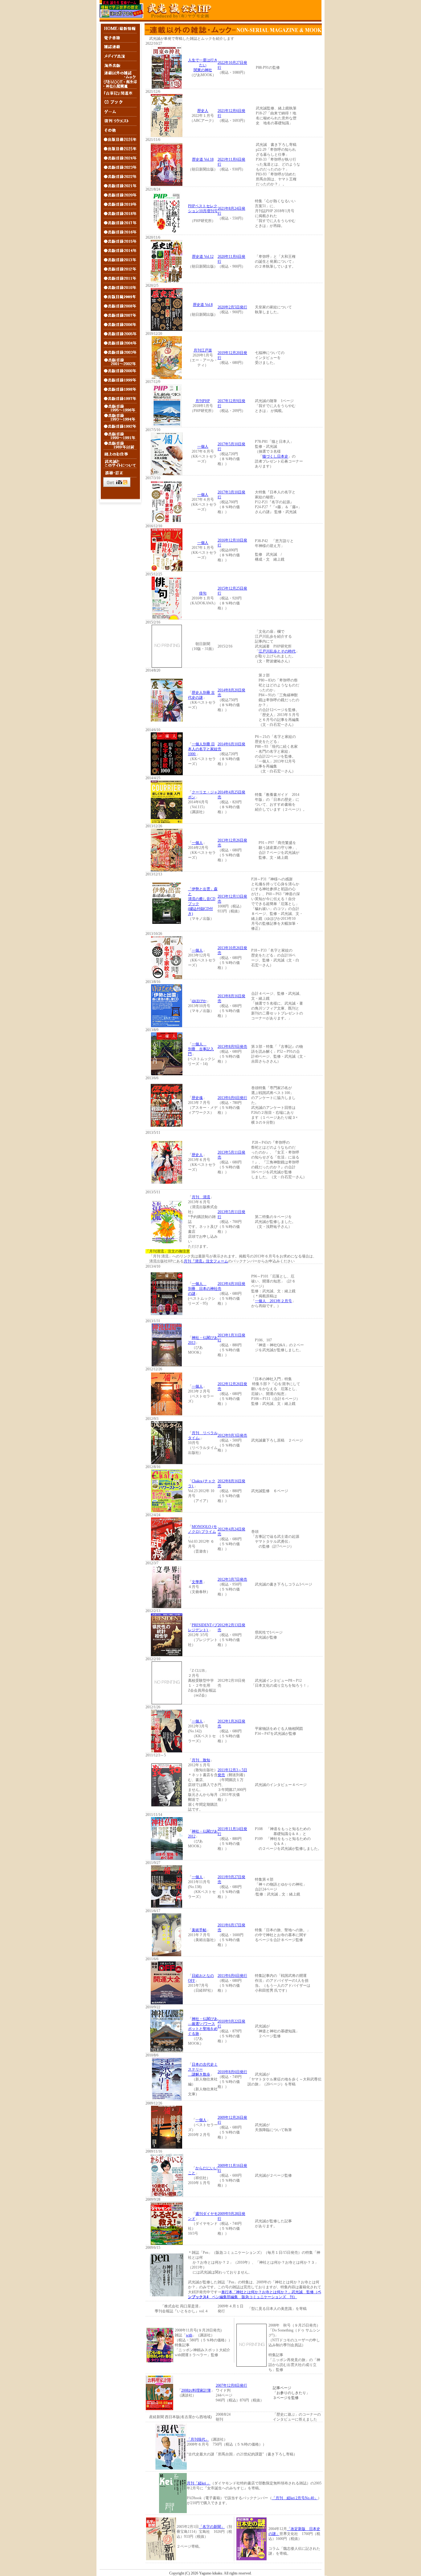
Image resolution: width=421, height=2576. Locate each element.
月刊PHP (203, 401)
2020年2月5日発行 (232, 307)
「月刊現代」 (198, 2439)
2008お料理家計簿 (196, 2390)
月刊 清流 (201, 1197)
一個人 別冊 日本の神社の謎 (203, 1289)
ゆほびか (199, 1001)
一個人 (203, 446)
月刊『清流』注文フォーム (206, 1261)
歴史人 (203, 111)
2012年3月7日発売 (232, 1579)
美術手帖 (199, 1930)
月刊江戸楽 (203, 350)
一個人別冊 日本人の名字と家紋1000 (203, 749)
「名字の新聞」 (212, 2527)
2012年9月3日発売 (232, 1435)
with (189, 2335)
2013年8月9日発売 (232, 1047)
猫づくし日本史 (275, 456)
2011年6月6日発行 (232, 1976)
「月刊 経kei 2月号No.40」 (295, 2498)
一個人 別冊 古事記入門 (201, 1049)
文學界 (197, 1582)
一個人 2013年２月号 (273, 1301)
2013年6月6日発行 (232, 1098)
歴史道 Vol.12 (203, 257)
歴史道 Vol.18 (203, 159)
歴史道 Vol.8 (203, 305)
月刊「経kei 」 (199, 2483)
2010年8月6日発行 (232, 2072)
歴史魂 (197, 1098)
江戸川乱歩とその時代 (277, 651)
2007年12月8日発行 (231, 2385)
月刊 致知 (201, 1760)
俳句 (203, 593)
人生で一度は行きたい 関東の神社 (203, 65)
